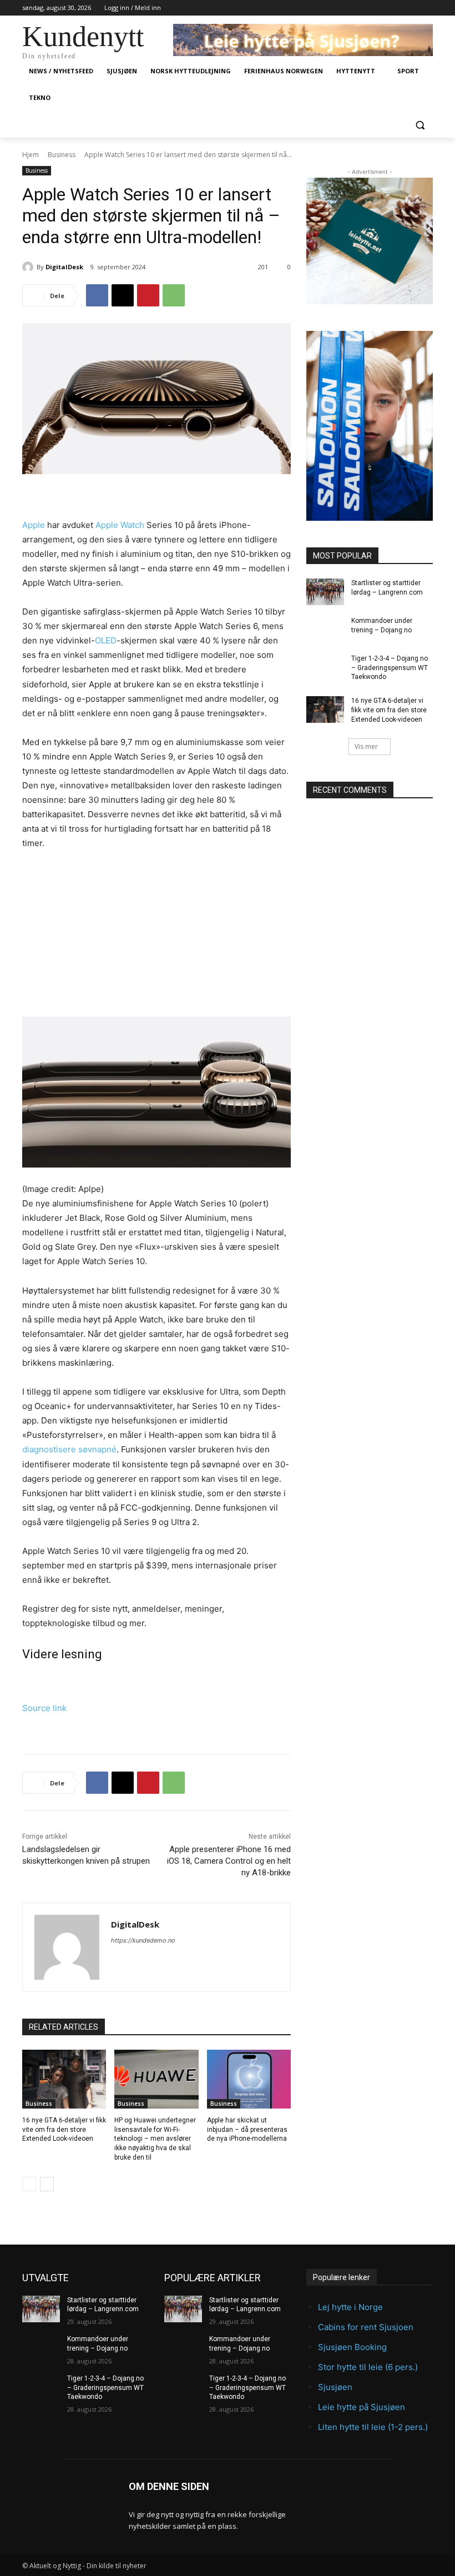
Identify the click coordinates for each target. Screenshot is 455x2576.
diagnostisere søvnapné (69, 1449)
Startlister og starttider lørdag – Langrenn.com (103, 2305)
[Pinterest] (148, 295)
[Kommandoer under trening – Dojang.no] (325, 630)
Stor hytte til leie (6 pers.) (368, 2367)
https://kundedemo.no (143, 1940)
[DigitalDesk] (29, 267)
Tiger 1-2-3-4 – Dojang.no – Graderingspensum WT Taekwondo (390, 668)
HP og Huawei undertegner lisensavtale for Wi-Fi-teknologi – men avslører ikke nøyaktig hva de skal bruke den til (155, 2139)
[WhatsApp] (174, 295)
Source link (44, 1708)
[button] (420, 125)
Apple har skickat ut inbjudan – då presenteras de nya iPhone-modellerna (247, 2130)
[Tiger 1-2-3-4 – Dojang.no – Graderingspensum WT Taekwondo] (325, 667)
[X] (123, 295)
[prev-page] (29, 2184)
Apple (34, 525)
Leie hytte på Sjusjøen (362, 2407)
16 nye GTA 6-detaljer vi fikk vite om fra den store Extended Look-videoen (64, 2130)
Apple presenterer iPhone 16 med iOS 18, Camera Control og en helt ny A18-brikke (229, 1861)
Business (62, 155)
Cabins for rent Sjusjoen (366, 2327)
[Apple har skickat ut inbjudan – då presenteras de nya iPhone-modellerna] (249, 2079)
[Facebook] (97, 295)
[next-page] (47, 2184)
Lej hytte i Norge (350, 2307)
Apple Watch (120, 525)
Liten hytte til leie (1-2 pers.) (373, 2427)
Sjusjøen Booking (352, 2347)
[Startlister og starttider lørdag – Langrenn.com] (325, 592)
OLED (106, 640)
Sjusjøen (335, 2387)
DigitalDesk (64, 267)
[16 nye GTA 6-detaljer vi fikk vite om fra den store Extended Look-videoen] (64, 2079)
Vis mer (366, 746)
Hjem (31, 155)
